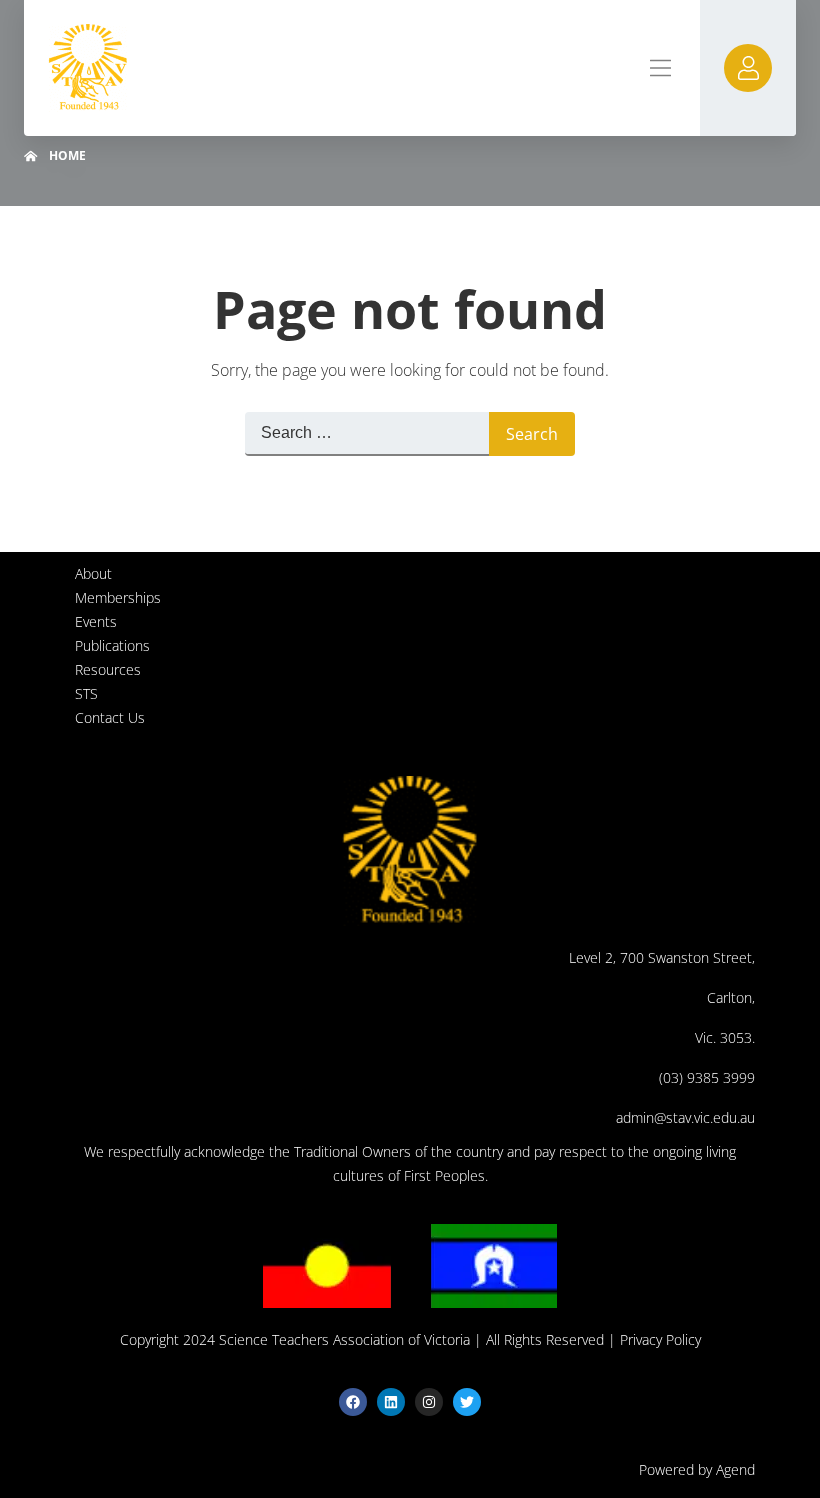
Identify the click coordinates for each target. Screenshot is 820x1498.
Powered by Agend (697, 1469)
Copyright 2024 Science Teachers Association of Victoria (295, 1339)
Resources (108, 669)
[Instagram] (429, 1402)
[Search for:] (367, 434)
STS (86, 693)
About (93, 573)
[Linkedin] (391, 1402)
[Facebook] (353, 1402)
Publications (112, 645)
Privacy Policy (660, 1339)
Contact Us (110, 717)
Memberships (118, 597)
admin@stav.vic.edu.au (685, 1117)
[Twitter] (467, 1402)
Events (96, 621)
